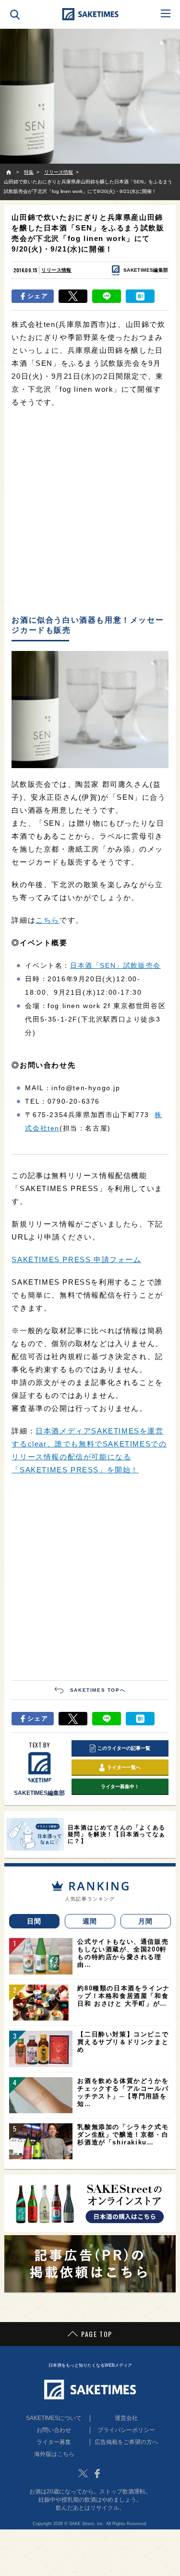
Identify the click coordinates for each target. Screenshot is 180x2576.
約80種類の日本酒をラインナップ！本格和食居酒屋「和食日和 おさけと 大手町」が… (123, 1996)
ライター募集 (54, 2442)
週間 (90, 1921)
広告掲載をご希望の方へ (126, 2442)
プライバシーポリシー (126, 2430)
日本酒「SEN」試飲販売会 (115, 965)
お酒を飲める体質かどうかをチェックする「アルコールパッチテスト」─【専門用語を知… (123, 2092)
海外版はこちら (54, 2454)
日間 (34, 1921)
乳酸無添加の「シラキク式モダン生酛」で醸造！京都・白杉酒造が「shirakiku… (123, 2135)
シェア (38, 296)
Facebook (97, 2473)
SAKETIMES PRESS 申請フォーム (76, 1259)
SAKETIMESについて (54, 2418)
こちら (48, 920)
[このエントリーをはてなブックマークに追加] (140, 296)
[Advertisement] (90, 512)
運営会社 (126, 2418)
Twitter (83, 2473)
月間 (146, 1921)
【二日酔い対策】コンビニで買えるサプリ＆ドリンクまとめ (123, 2042)
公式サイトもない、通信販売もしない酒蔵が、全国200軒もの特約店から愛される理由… (123, 1953)
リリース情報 (56, 270)
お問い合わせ (54, 2430)
